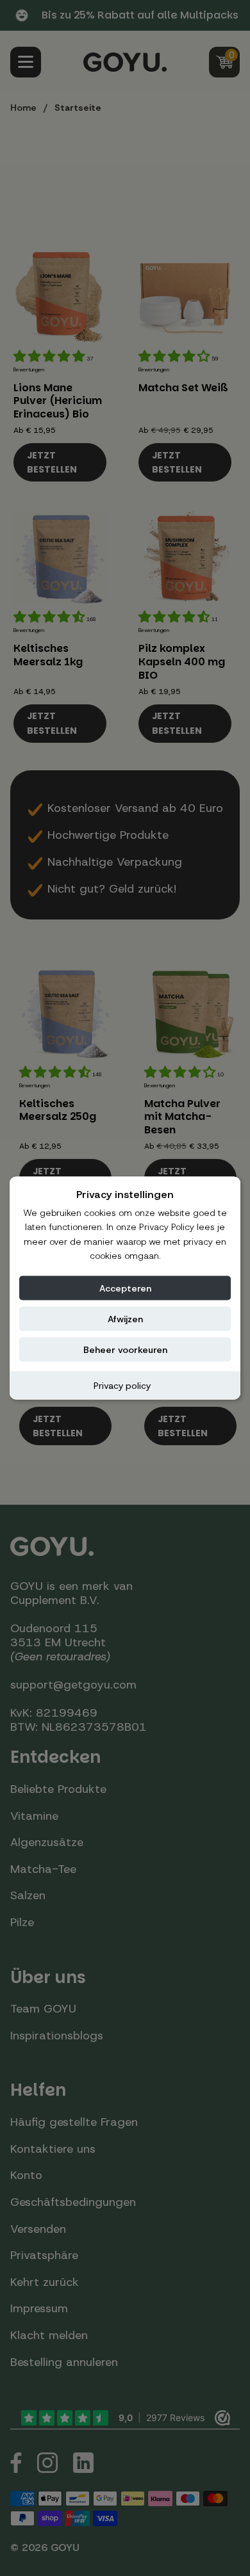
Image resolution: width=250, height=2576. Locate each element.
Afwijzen (125, 1318)
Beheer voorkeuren (125, 1349)
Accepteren (125, 1288)
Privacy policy (122, 1385)
